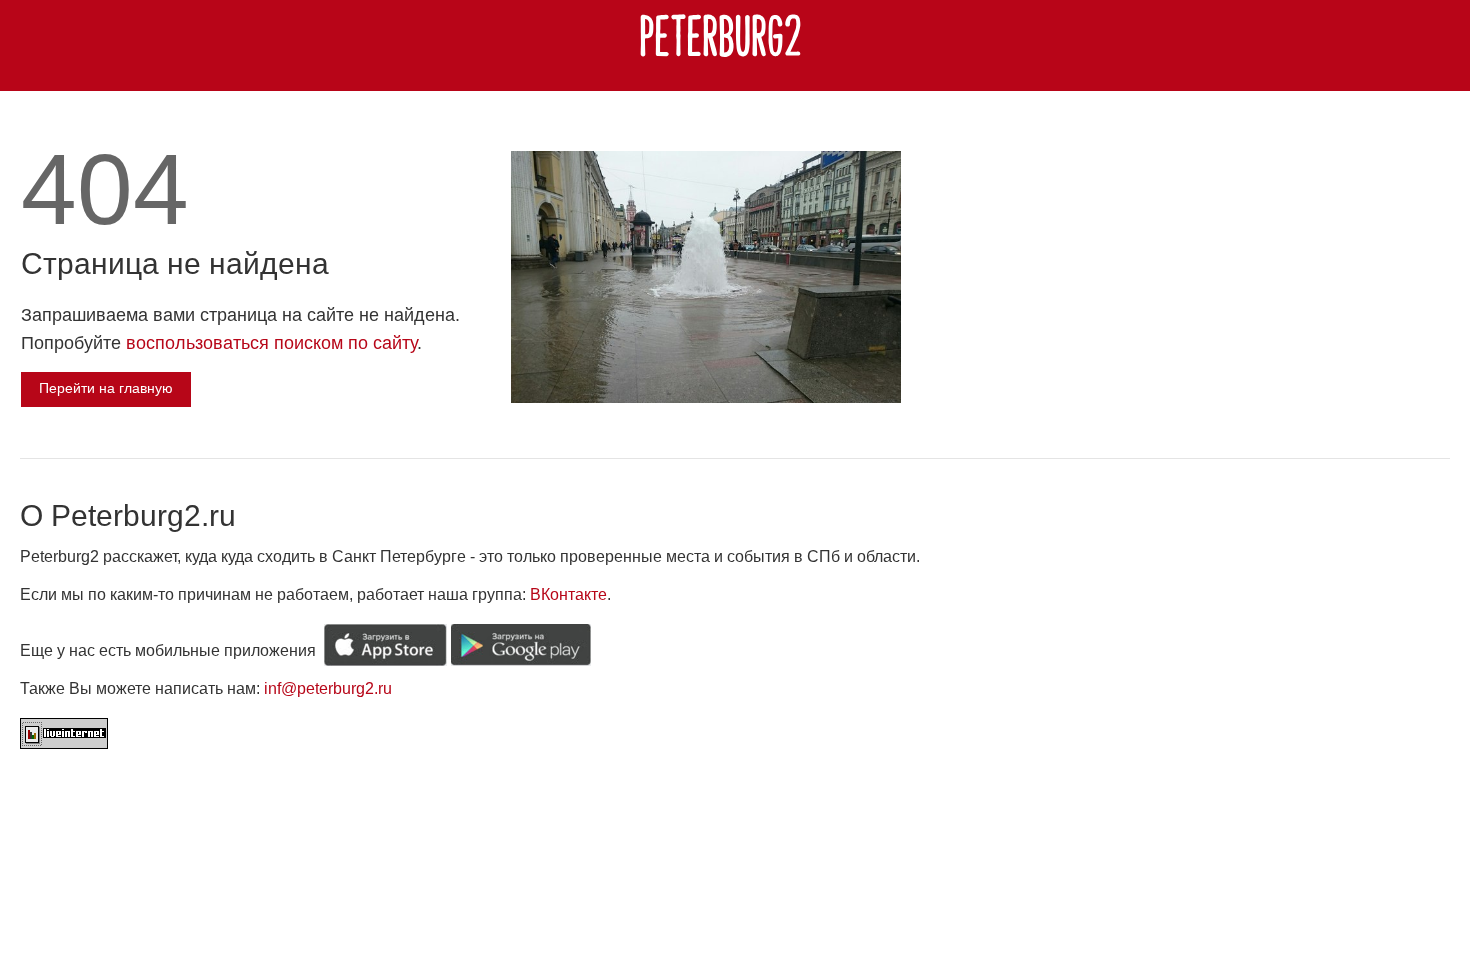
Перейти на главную (106, 388)
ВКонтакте (568, 594)
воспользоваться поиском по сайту (271, 343)
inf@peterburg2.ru (328, 688)
